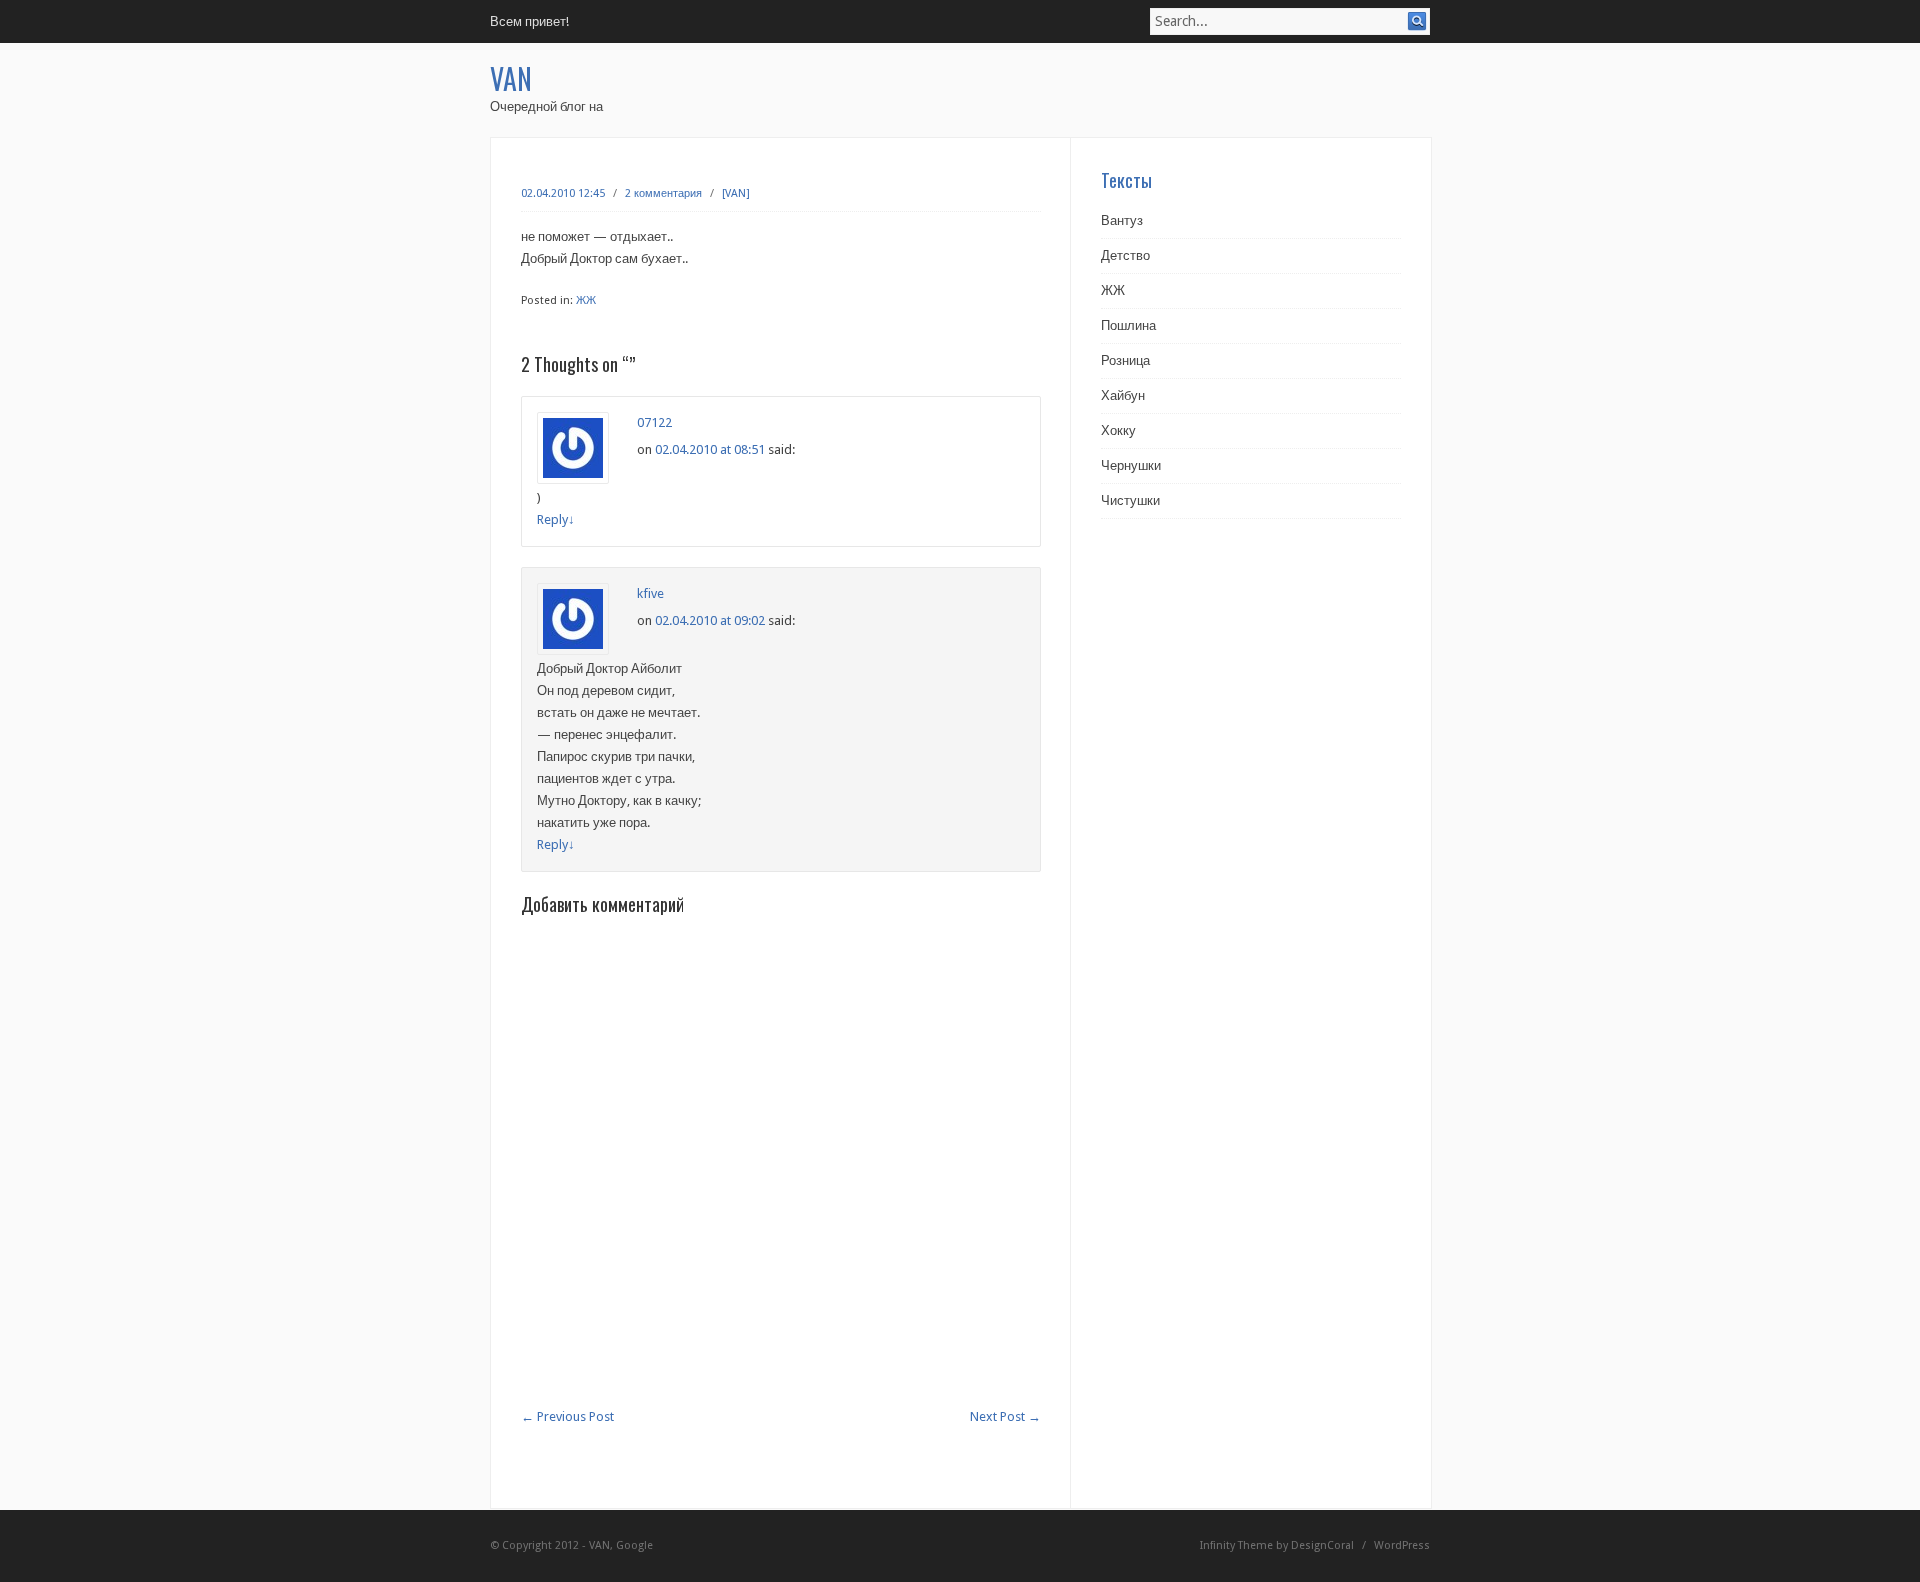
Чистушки (1130, 500)
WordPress (1402, 1545)
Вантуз (1122, 220)
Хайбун (1123, 395)
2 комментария (663, 193)
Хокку (1118, 430)
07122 (654, 422)
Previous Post (567, 1416)
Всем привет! (529, 21)
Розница (1125, 360)
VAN (511, 78)
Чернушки (1131, 465)
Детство (1125, 255)
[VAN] (736, 193)
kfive (650, 593)
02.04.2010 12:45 (563, 193)
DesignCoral (1322, 1545)
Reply (556, 519)
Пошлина (1128, 325)
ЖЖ (586, 300)
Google (634, 1545)
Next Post (1005, 1416)
